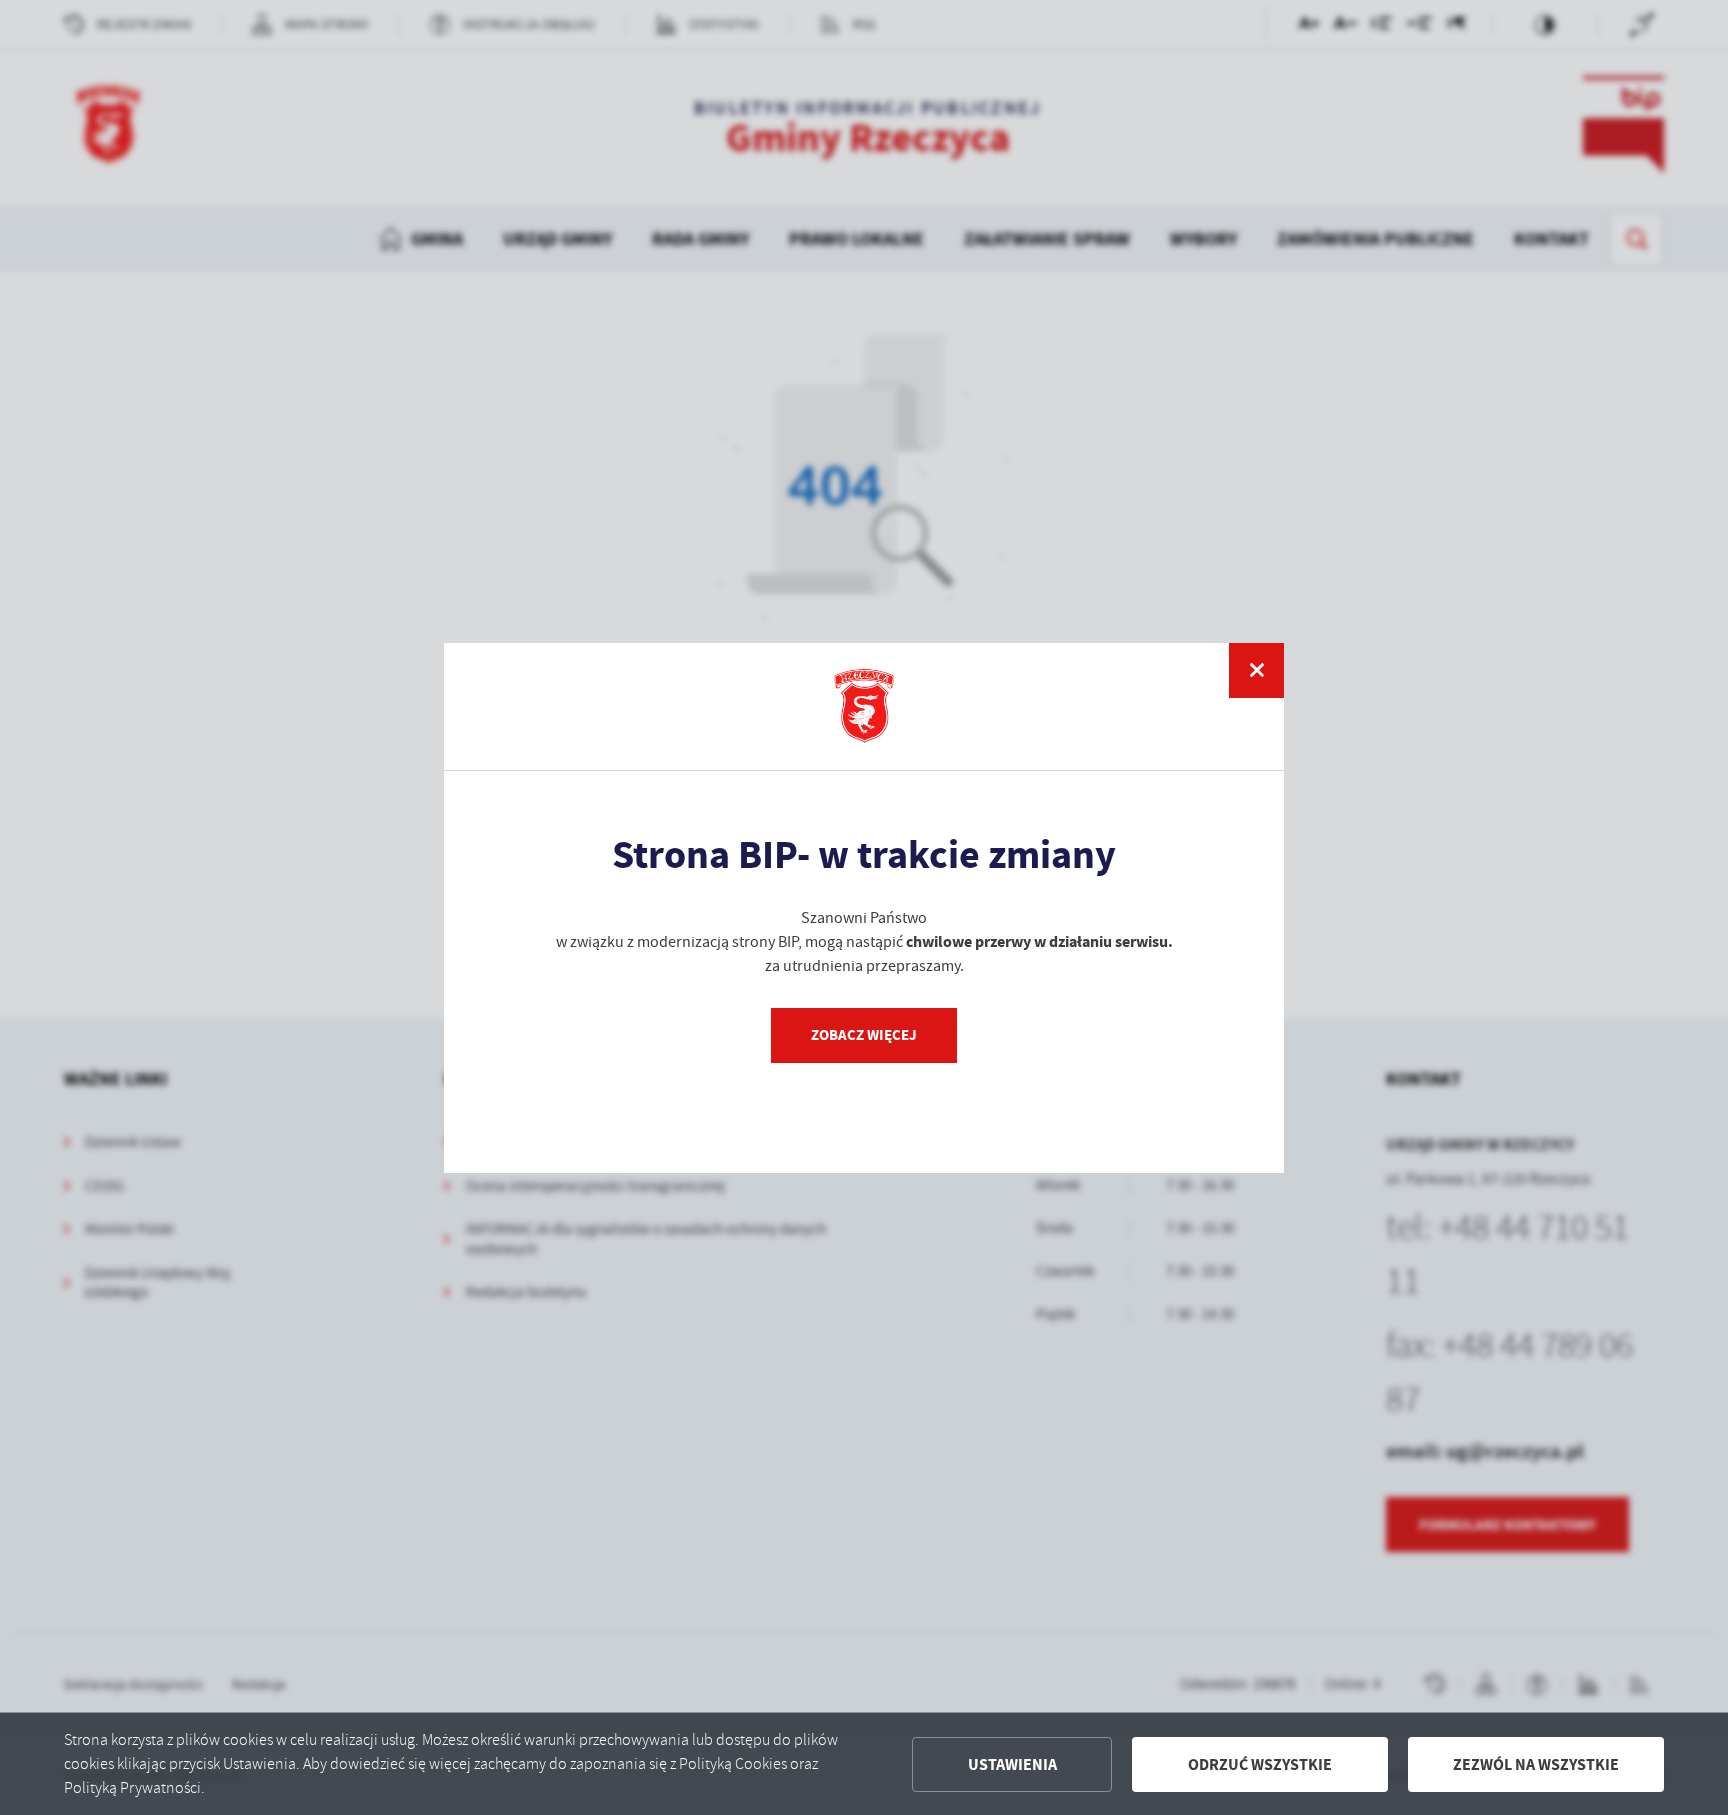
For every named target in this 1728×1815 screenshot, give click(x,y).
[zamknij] (1256, 670)
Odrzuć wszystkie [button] (1260, 1764)
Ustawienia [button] (1012, 1764)
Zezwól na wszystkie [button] (1536, 1764)
